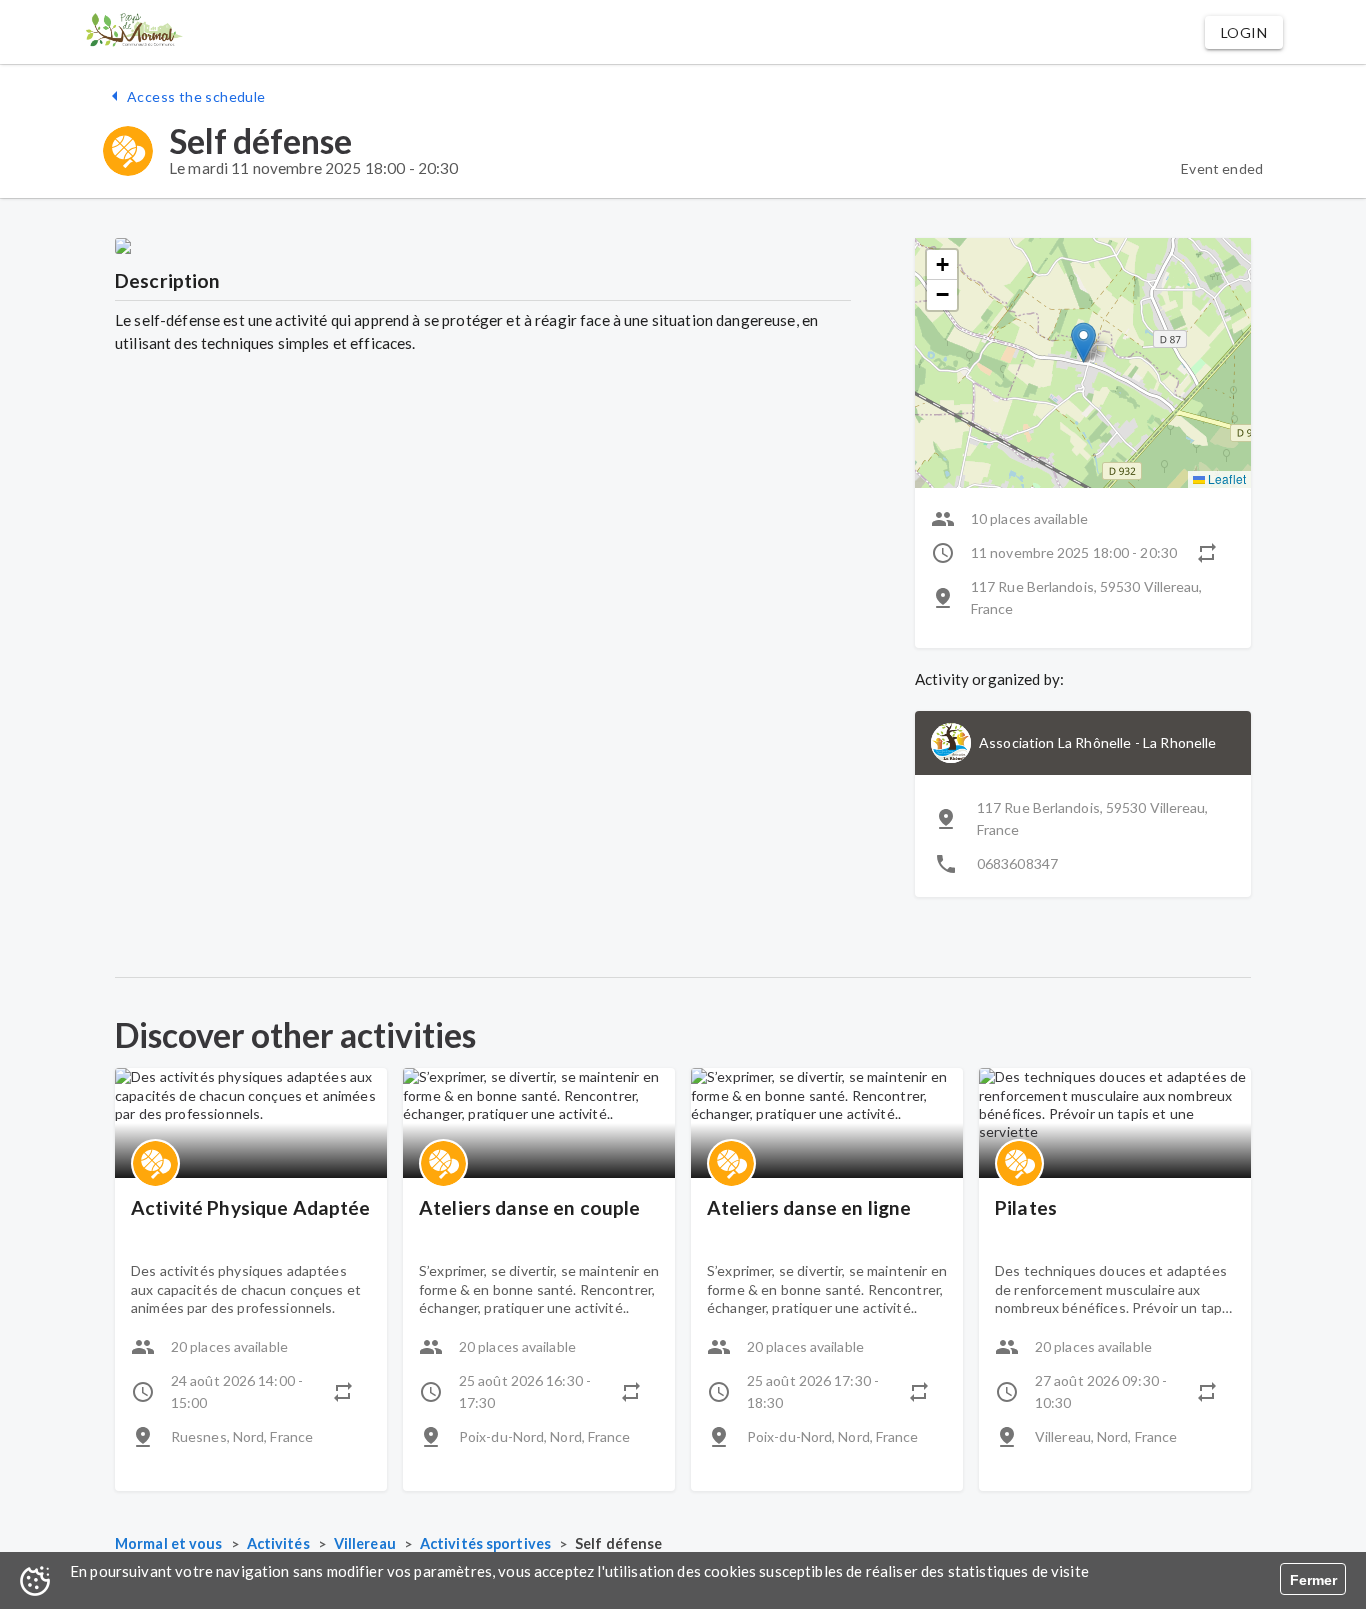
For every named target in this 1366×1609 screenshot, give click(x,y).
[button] (1244, 32)
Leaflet (1225, 478)
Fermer (1313, 1580)
